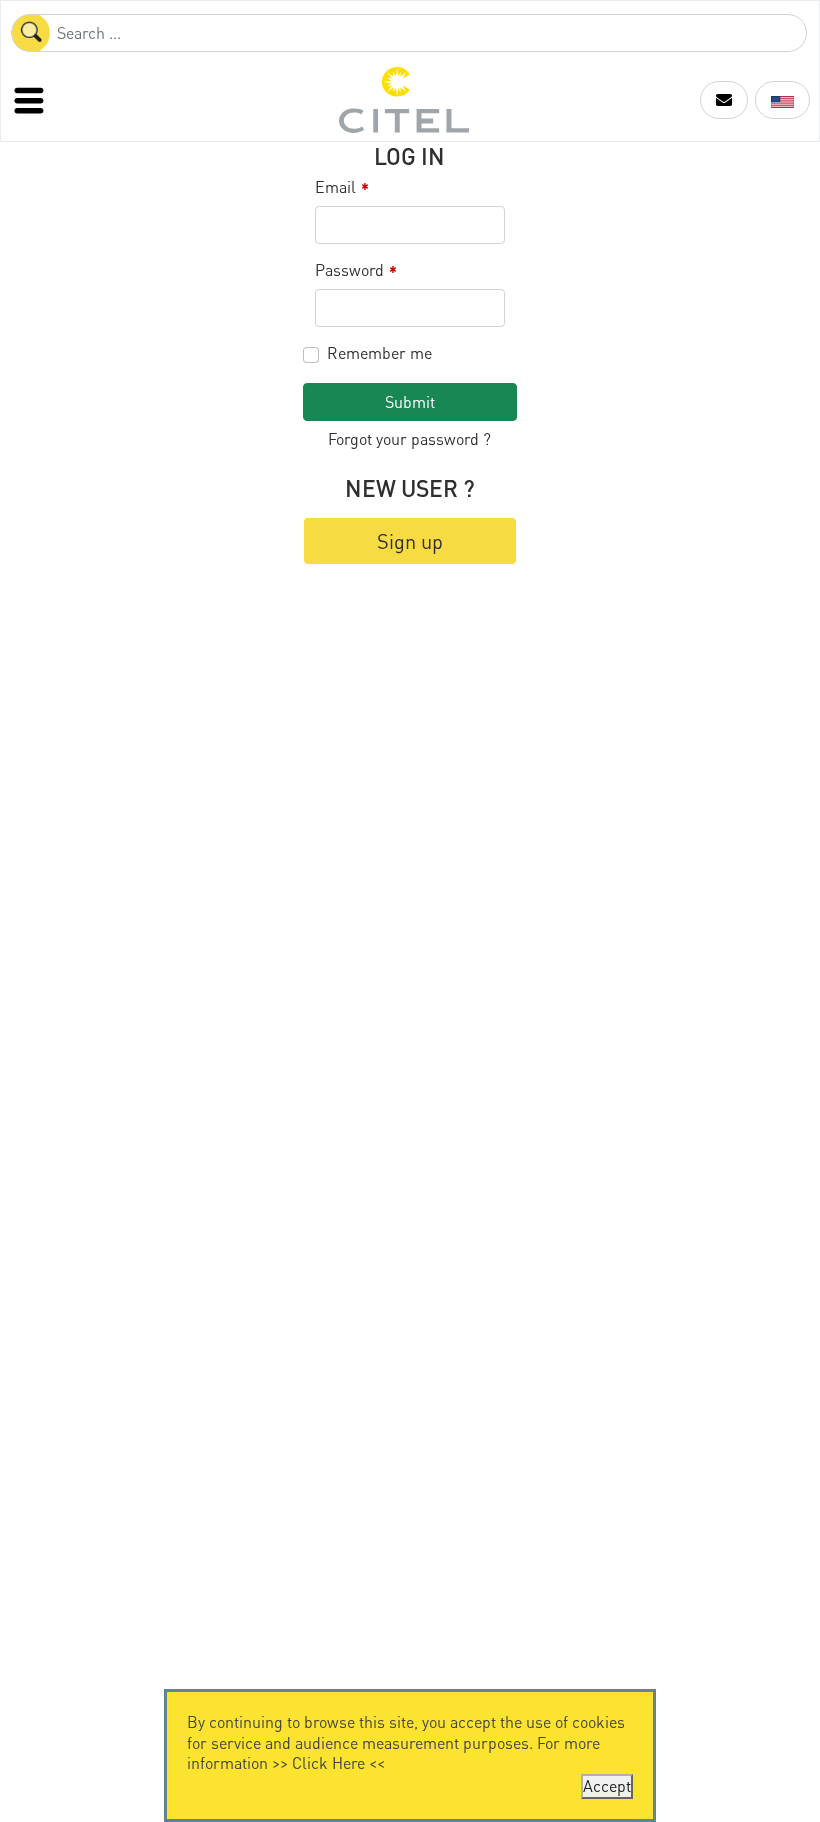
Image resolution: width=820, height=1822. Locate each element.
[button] (724, 100)
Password (356, 270)
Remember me (379, 353)
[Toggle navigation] (31, 100)
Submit (410, 401)
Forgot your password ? (409, 438)
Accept (607, 1785)
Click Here (328, 1762)
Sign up (410, 541)
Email (342, 187)
